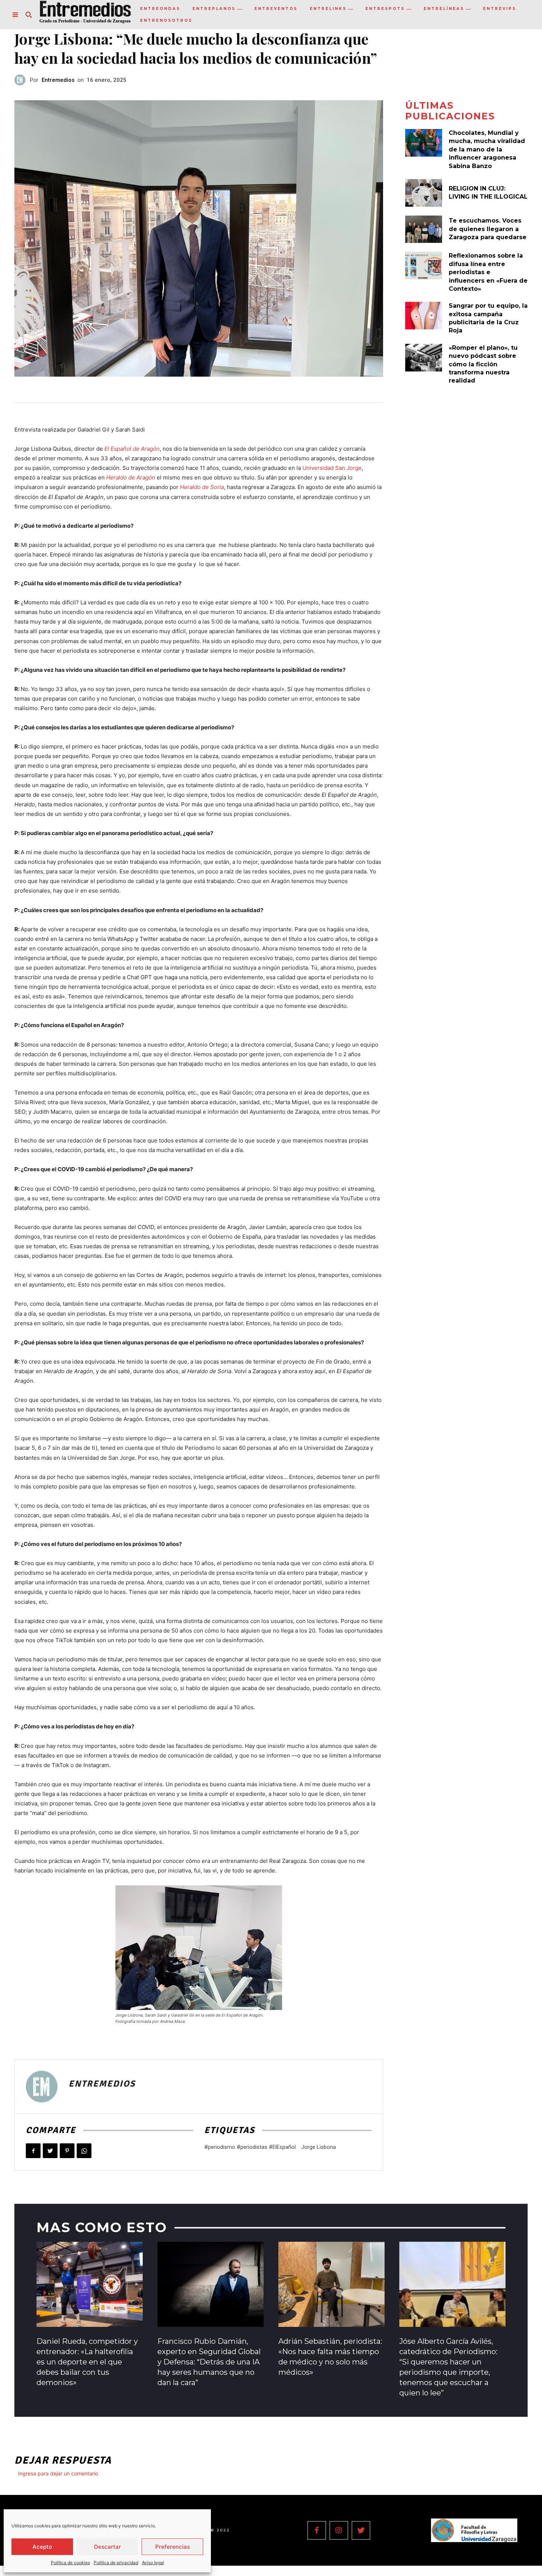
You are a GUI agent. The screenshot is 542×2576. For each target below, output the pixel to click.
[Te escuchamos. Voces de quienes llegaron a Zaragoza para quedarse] (424, 229)
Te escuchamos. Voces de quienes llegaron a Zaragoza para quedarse (488, 229)
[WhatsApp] (84, 2151)
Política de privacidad (116, 2563)
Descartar (107, 2547)
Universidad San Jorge (332, 468)
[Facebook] (33, 2151)
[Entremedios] (22, 80)
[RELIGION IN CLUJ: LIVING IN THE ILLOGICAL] (424, 193)
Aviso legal (153, 2563)
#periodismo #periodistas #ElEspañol (250, 2147)
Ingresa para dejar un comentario (58, 2473)
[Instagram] (339, 2530)
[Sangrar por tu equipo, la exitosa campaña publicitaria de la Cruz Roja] (424, 316)
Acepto (42, 2547)
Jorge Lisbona (319, 2147)
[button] (28, 15)
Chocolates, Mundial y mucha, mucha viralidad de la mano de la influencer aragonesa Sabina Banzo (487, 149)
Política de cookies (70, 2563)
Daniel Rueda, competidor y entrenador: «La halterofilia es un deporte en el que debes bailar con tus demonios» (87, 2362)
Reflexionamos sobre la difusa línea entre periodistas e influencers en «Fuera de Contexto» (488, 272)
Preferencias (173, 2547)
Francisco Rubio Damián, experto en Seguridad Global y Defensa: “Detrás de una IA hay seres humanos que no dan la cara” (209, 2362)
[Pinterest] (67, 2151)
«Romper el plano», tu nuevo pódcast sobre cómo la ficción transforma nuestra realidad (483, 364)
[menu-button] (15, 15)
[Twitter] (50, 2151)
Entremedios (58, 80)
